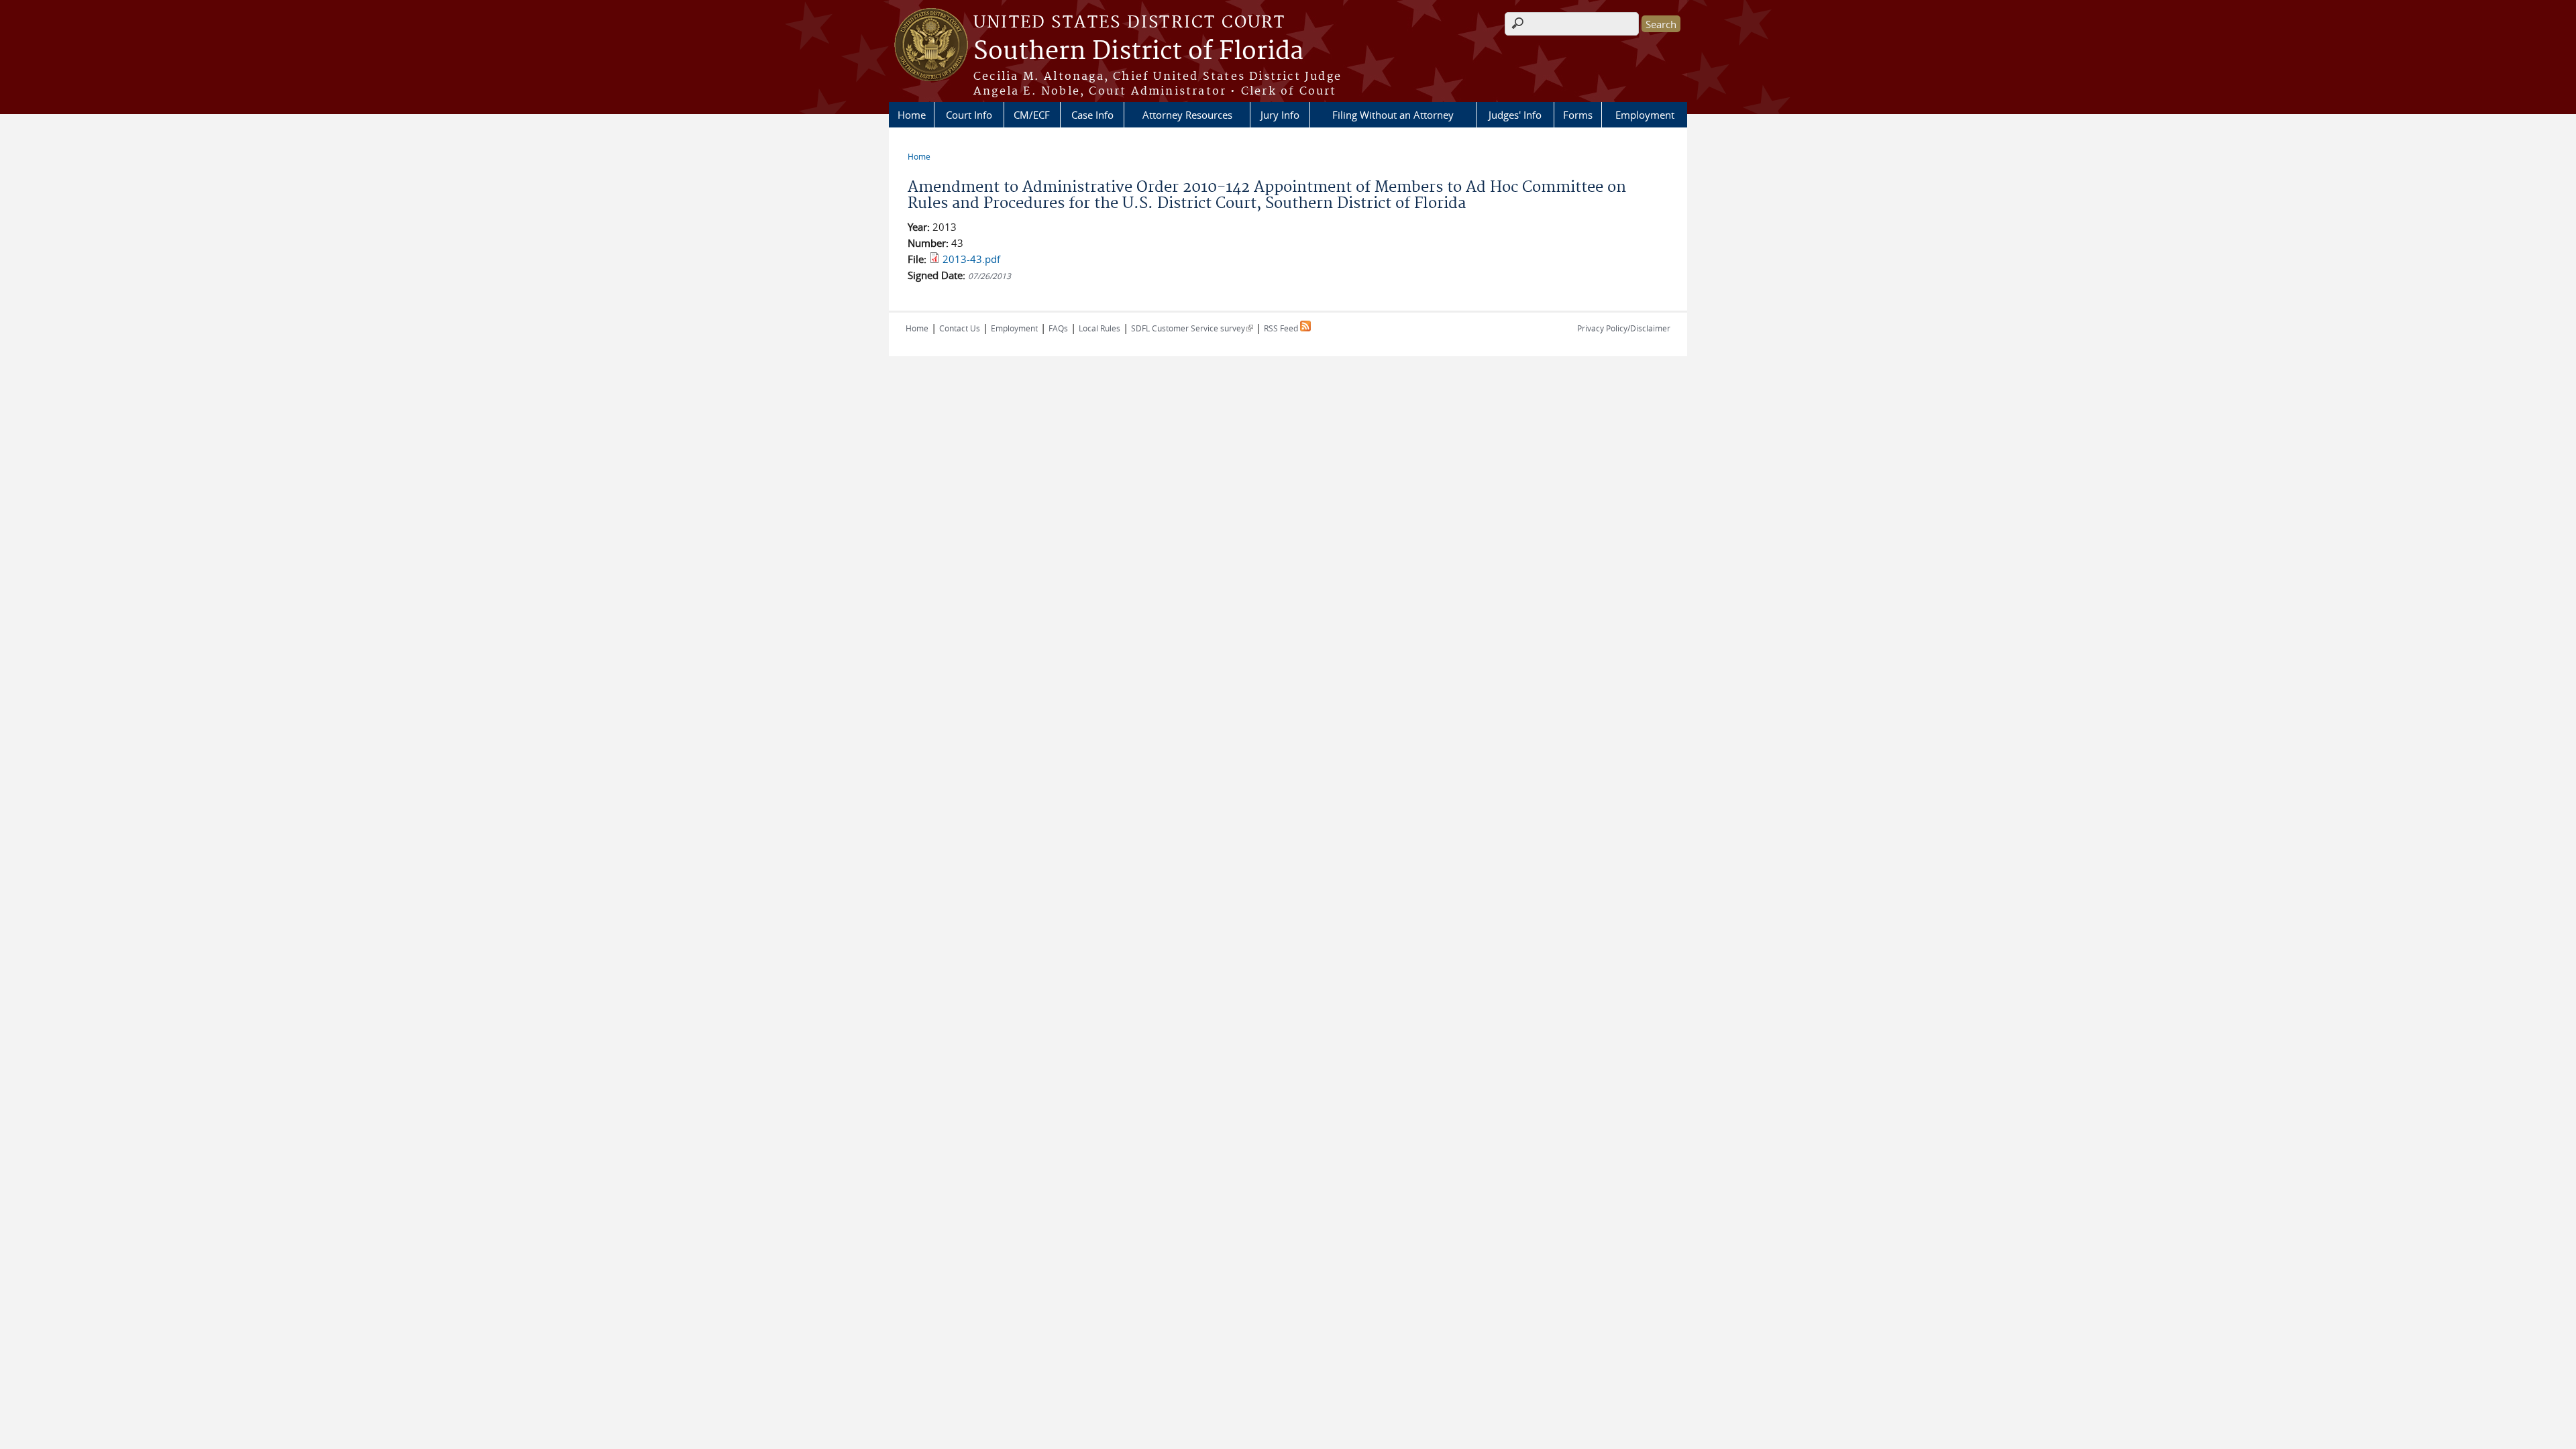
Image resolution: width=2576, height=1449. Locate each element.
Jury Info (1280, 115)
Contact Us (960, 328)
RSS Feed (1282, 328)
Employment (1645, 115)
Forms (1578, 115)
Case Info (1092, 115)
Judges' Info (1515, 115)
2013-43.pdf (971, 259)
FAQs (1058, 328)
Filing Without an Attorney (1393, 115)
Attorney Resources (1187, 115)
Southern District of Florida (1138, 52)
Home (912, 115)
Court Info (969, 115)
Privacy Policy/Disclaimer (1624, 328)
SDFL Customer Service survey (1192, 328)
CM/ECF (1032, 115)
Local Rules (1099, 328)
